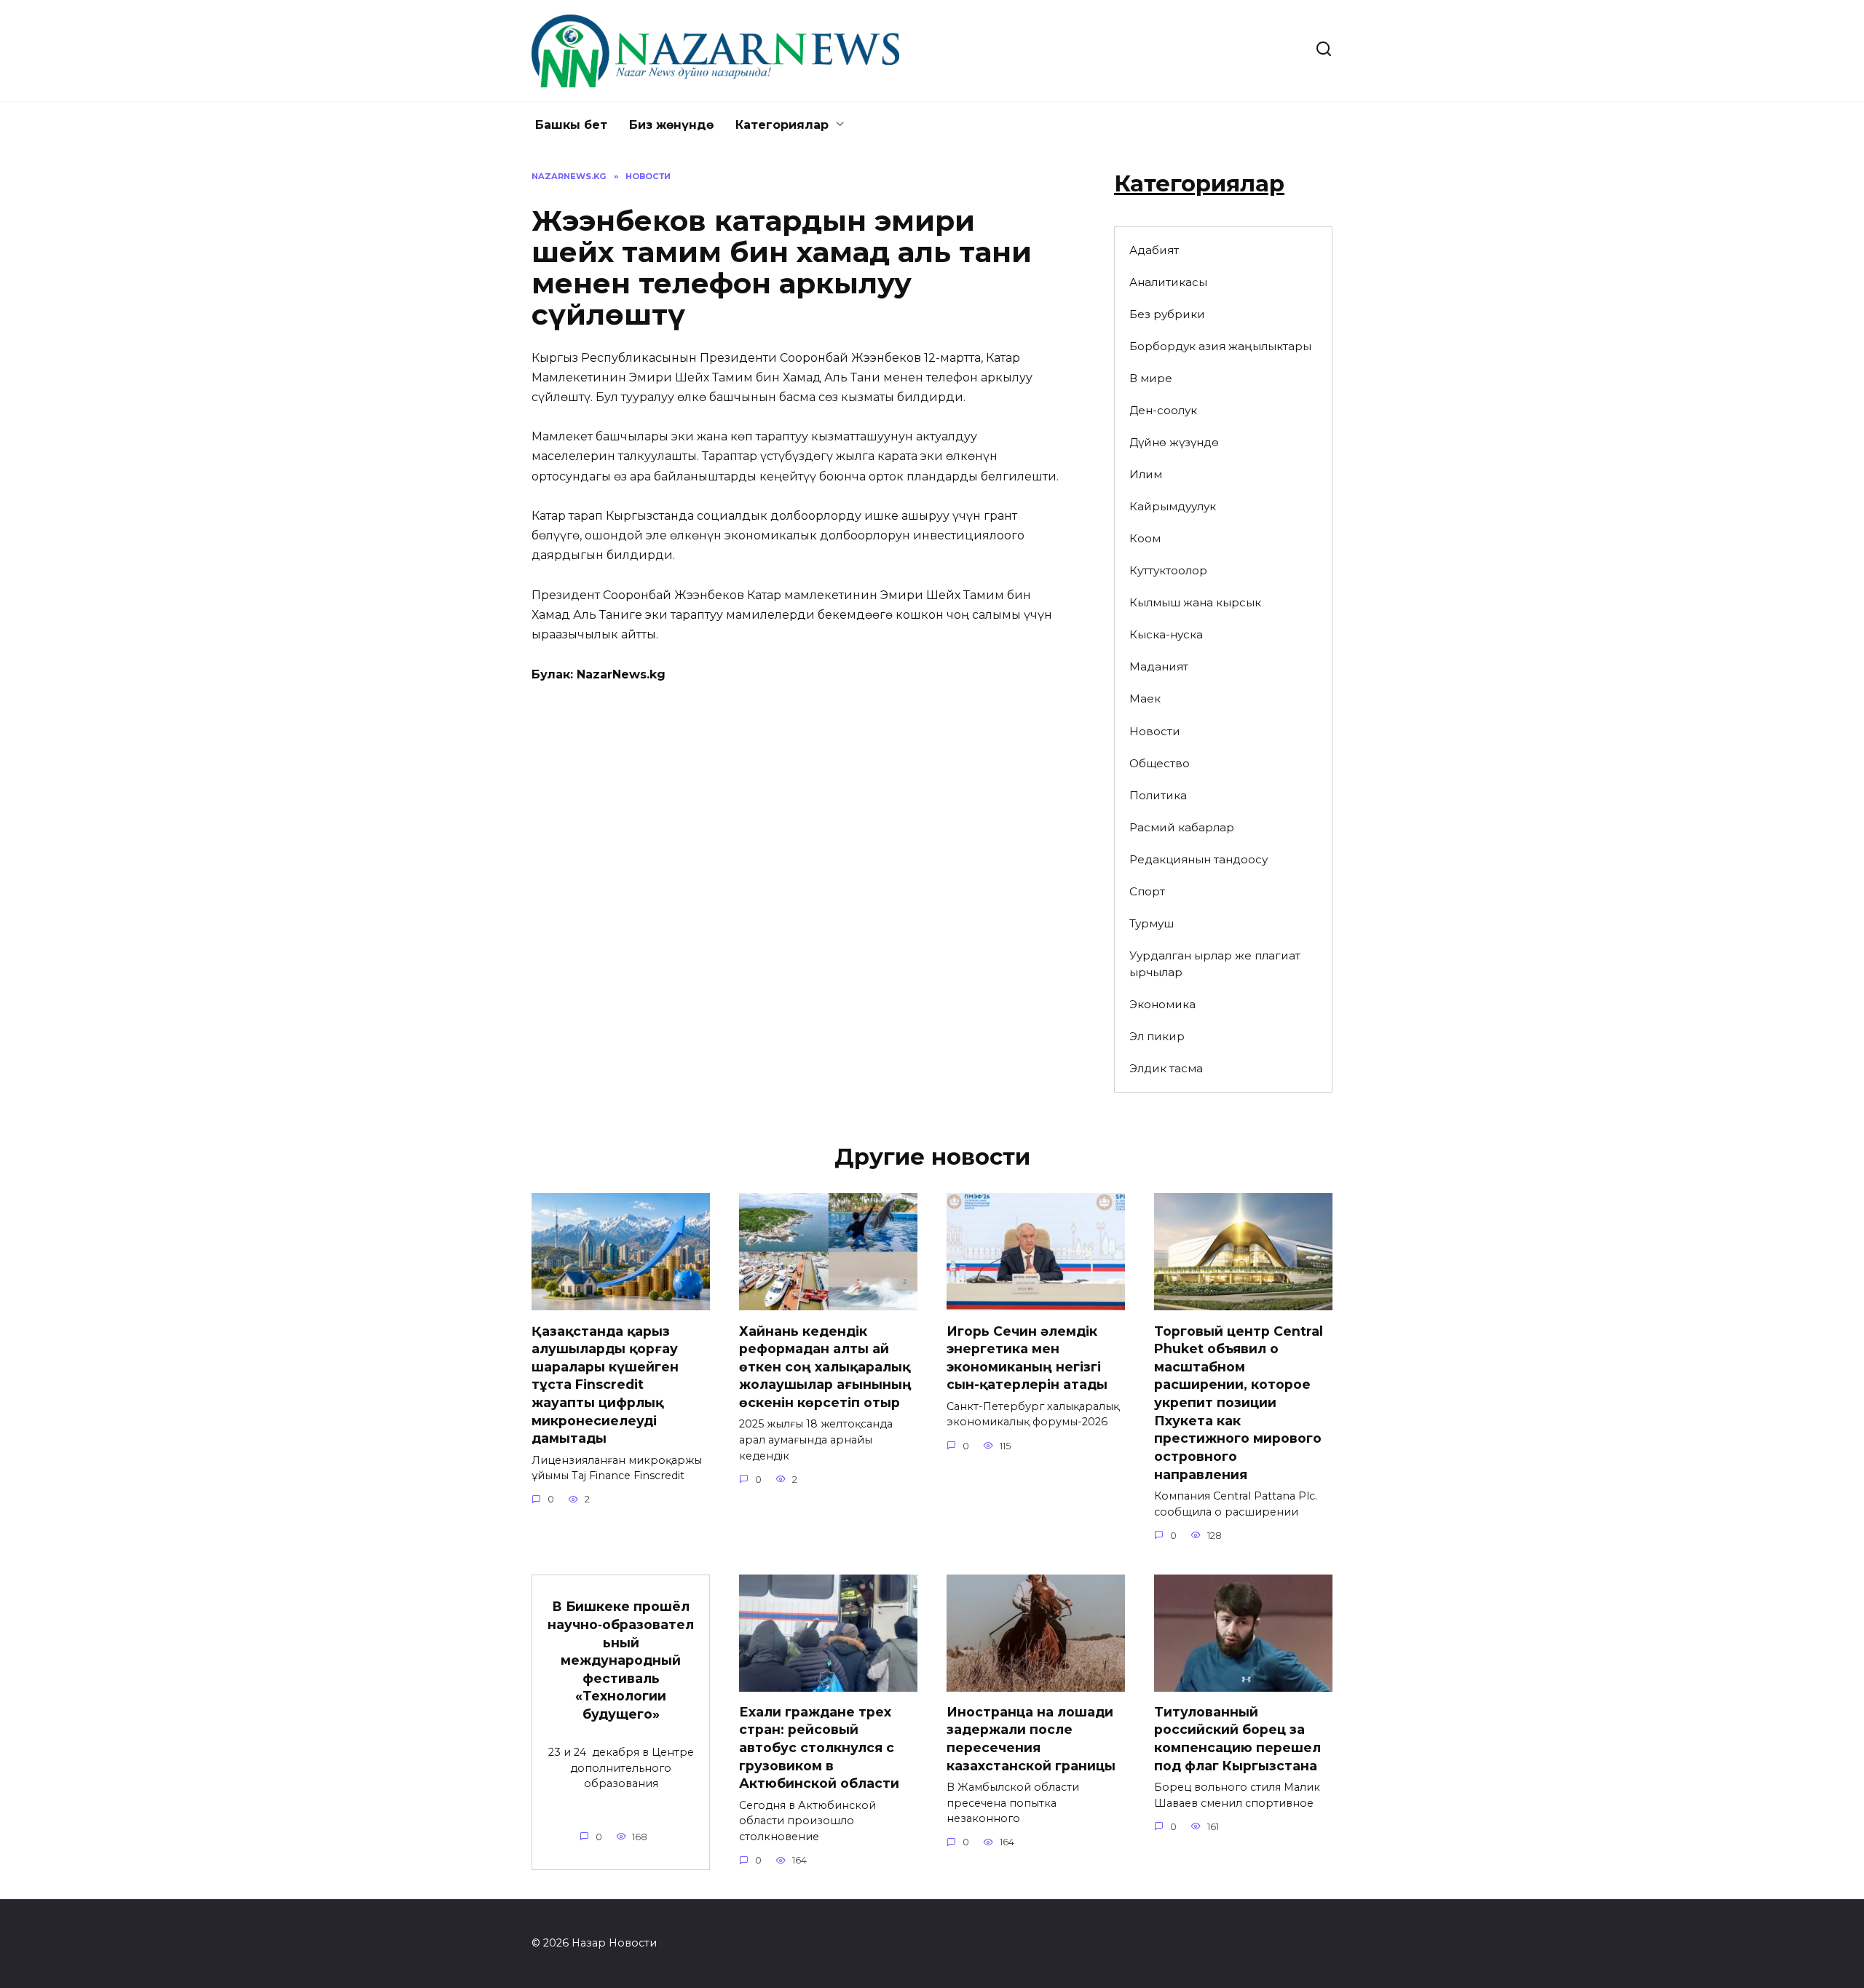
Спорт (1147, 891)
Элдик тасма (1166, 1068)
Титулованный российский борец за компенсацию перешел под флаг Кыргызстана (1237, 1739)
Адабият (1154, 250)
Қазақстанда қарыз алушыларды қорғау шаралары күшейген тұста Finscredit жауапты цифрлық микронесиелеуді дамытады (605, 1384)
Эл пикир (1157, 1036)
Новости (1155, 731)
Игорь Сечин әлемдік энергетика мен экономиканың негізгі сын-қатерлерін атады (1027, 1357)
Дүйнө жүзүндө (1174, 442)
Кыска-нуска (1166, 634)
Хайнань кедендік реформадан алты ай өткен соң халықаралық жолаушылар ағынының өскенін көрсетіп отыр (825, 1366)
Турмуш (1152, 923)
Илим (1146, 474)
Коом (1145, 538)
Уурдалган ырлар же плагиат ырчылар (1215, 964)
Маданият (1159, 666)
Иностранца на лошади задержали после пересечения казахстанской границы (1031, 1739)
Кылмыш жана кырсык (1195, 602)
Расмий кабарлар (1182, 827)
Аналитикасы (1168, 282)
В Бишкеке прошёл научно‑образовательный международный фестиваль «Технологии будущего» (621, 1660)
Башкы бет (571, 125)
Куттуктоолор (1168, 570)
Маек (1145, 698)
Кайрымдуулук (1173, 506)
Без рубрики (1167, 314)
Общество (1160, 763)
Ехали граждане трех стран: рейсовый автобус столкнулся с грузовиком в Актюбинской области (819, 1748)
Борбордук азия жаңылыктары (1220, 346)
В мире (1151, 378)
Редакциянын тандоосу (1198, 859)
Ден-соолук (1163, 410)
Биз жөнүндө (671, 125)
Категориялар (782, 125)
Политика (1158, 795)
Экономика (1162, 1004)
